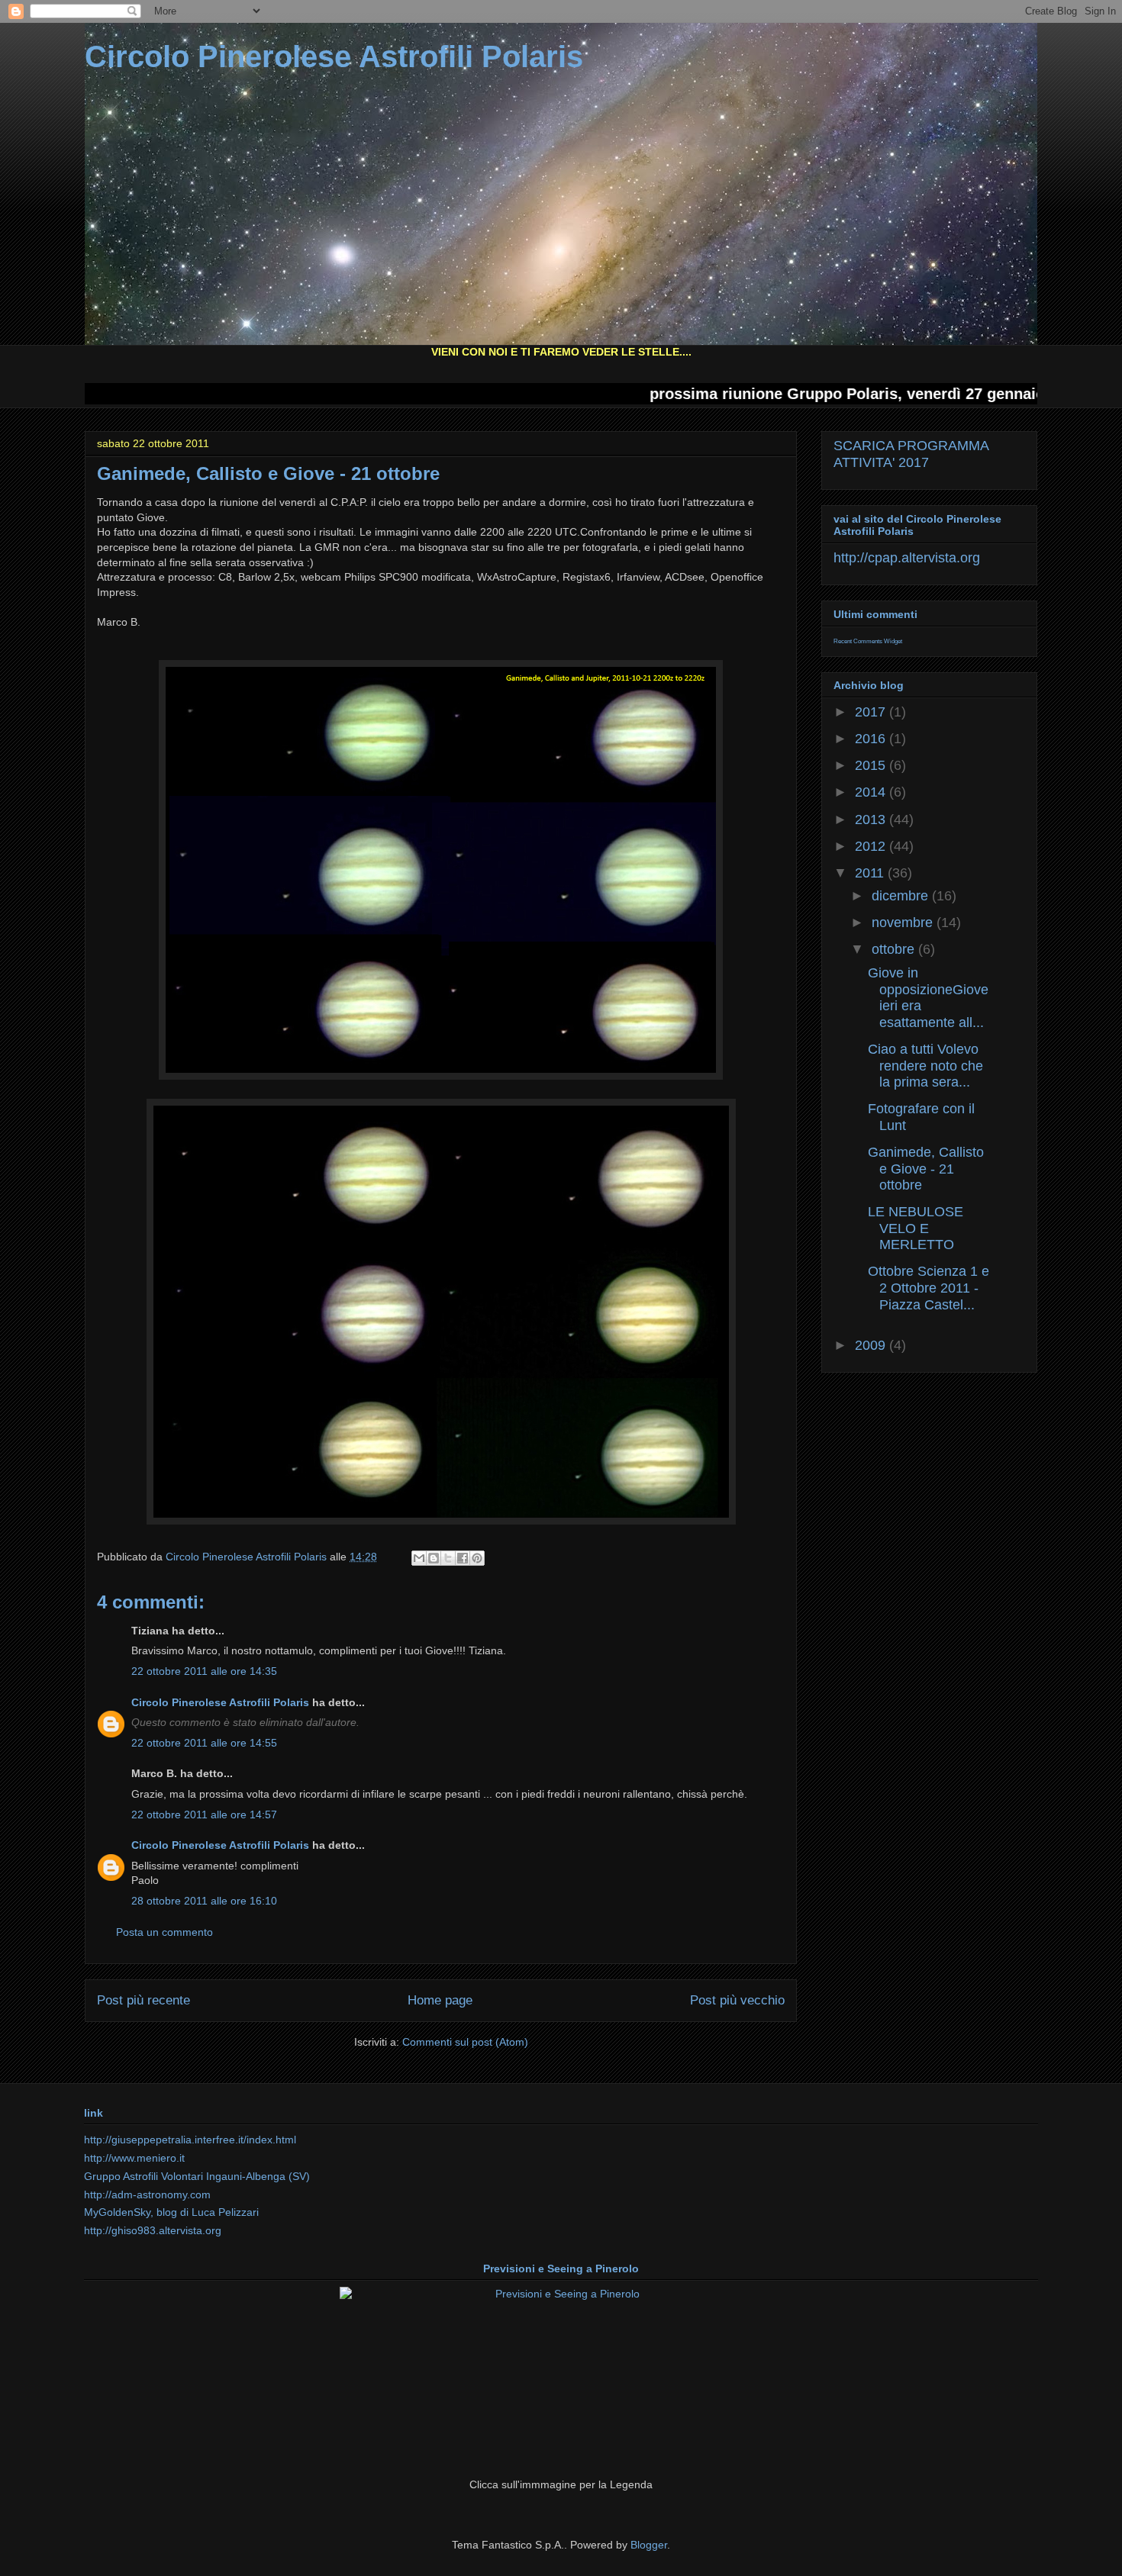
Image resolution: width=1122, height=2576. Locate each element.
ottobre (895, 949)
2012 (872, 846)
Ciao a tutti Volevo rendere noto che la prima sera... (925, 1066)
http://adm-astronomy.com (147, 2194)
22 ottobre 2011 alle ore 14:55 (204, 1743)
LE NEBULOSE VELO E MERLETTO (916, 1228)
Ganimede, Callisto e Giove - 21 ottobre (926, 1169)
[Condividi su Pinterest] (477, 1558)
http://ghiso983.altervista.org (153, 2230)
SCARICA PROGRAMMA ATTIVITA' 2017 (911, 454)
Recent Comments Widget (868, 641)
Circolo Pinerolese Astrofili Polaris (334, 56)
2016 (872, 739)
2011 (871, 873)
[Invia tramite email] (419, 1558)
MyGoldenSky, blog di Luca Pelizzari (171, 2212)
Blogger (649, 2545)
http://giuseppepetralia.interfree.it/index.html (190, 2140)
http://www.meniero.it (134, 2158)
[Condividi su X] (448, 1558)
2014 (872, 792)
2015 (872, 765)
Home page (440, 2000)
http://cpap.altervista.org (907, 558)
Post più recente (143, 2000)
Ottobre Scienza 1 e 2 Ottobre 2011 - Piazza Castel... (929, 1288)
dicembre (902, 896)
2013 (872, 819)
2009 (872, 1345)
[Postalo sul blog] (434, 1558)
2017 (872, 712)
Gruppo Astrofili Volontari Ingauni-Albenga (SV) (197, 2176)
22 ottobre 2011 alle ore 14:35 (204, 1671)
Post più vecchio (737, 2000)
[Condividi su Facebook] (463, 1558)
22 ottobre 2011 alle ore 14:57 (204, 1814)
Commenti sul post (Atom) (465, 2042)
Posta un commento (164, 1932)
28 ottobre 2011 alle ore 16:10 (204, 1901)
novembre (904, 923)
